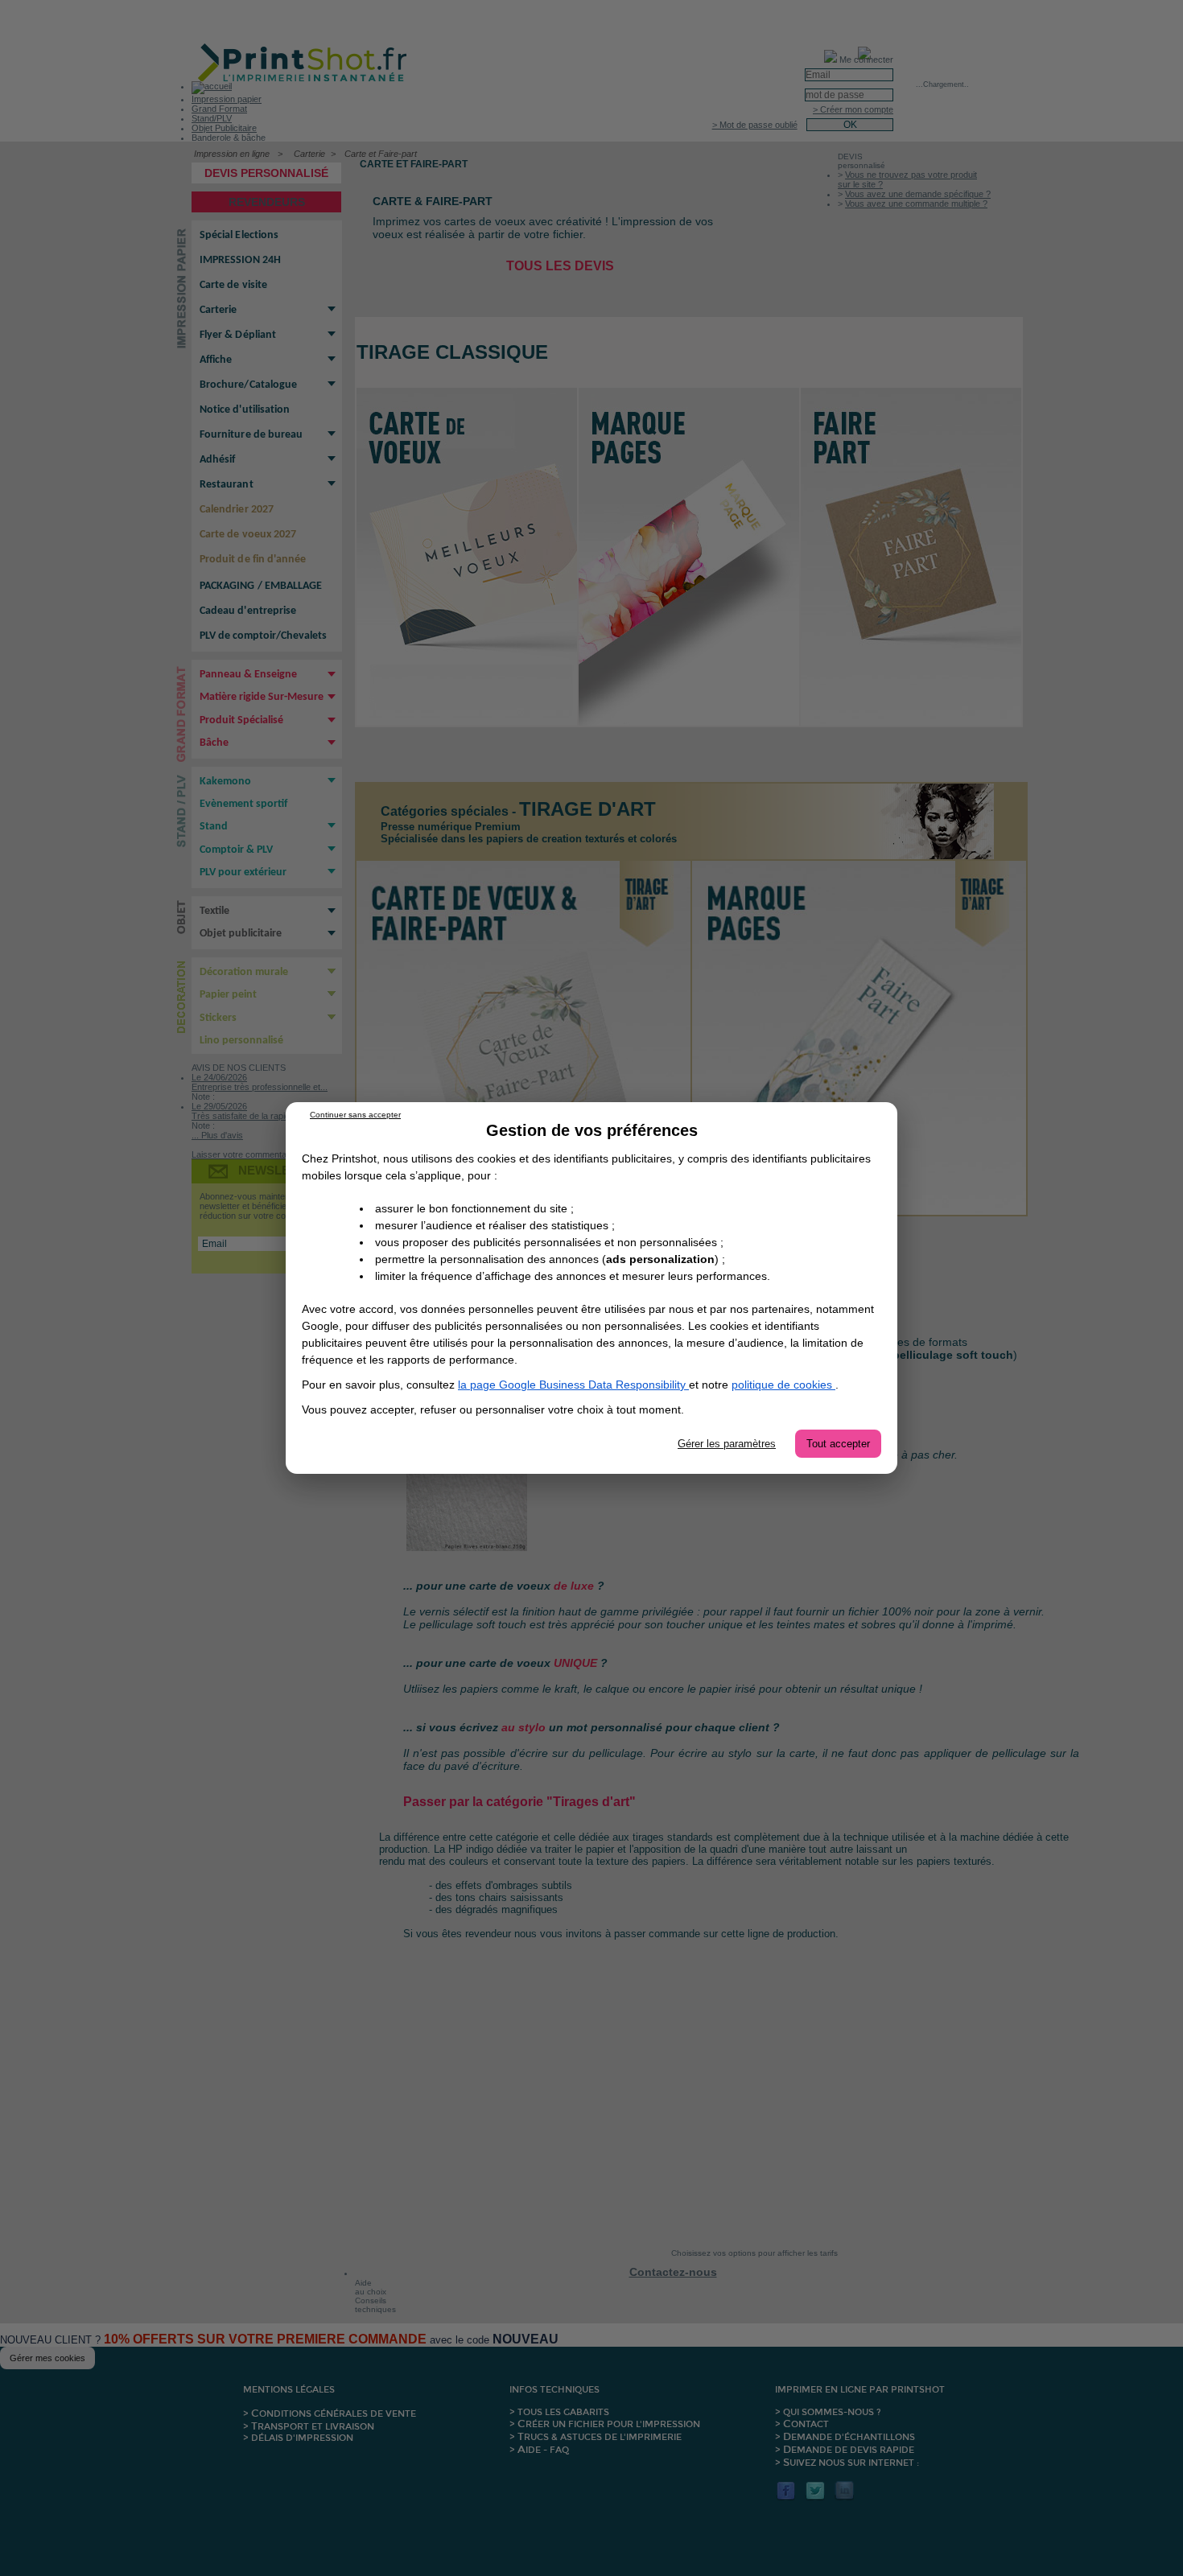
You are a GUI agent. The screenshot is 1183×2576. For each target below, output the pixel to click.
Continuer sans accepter (355, 1115)
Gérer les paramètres (727, 1444)
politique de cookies (783, 1385)
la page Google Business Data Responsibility (573, 1385)
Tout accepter (838, 1444)
